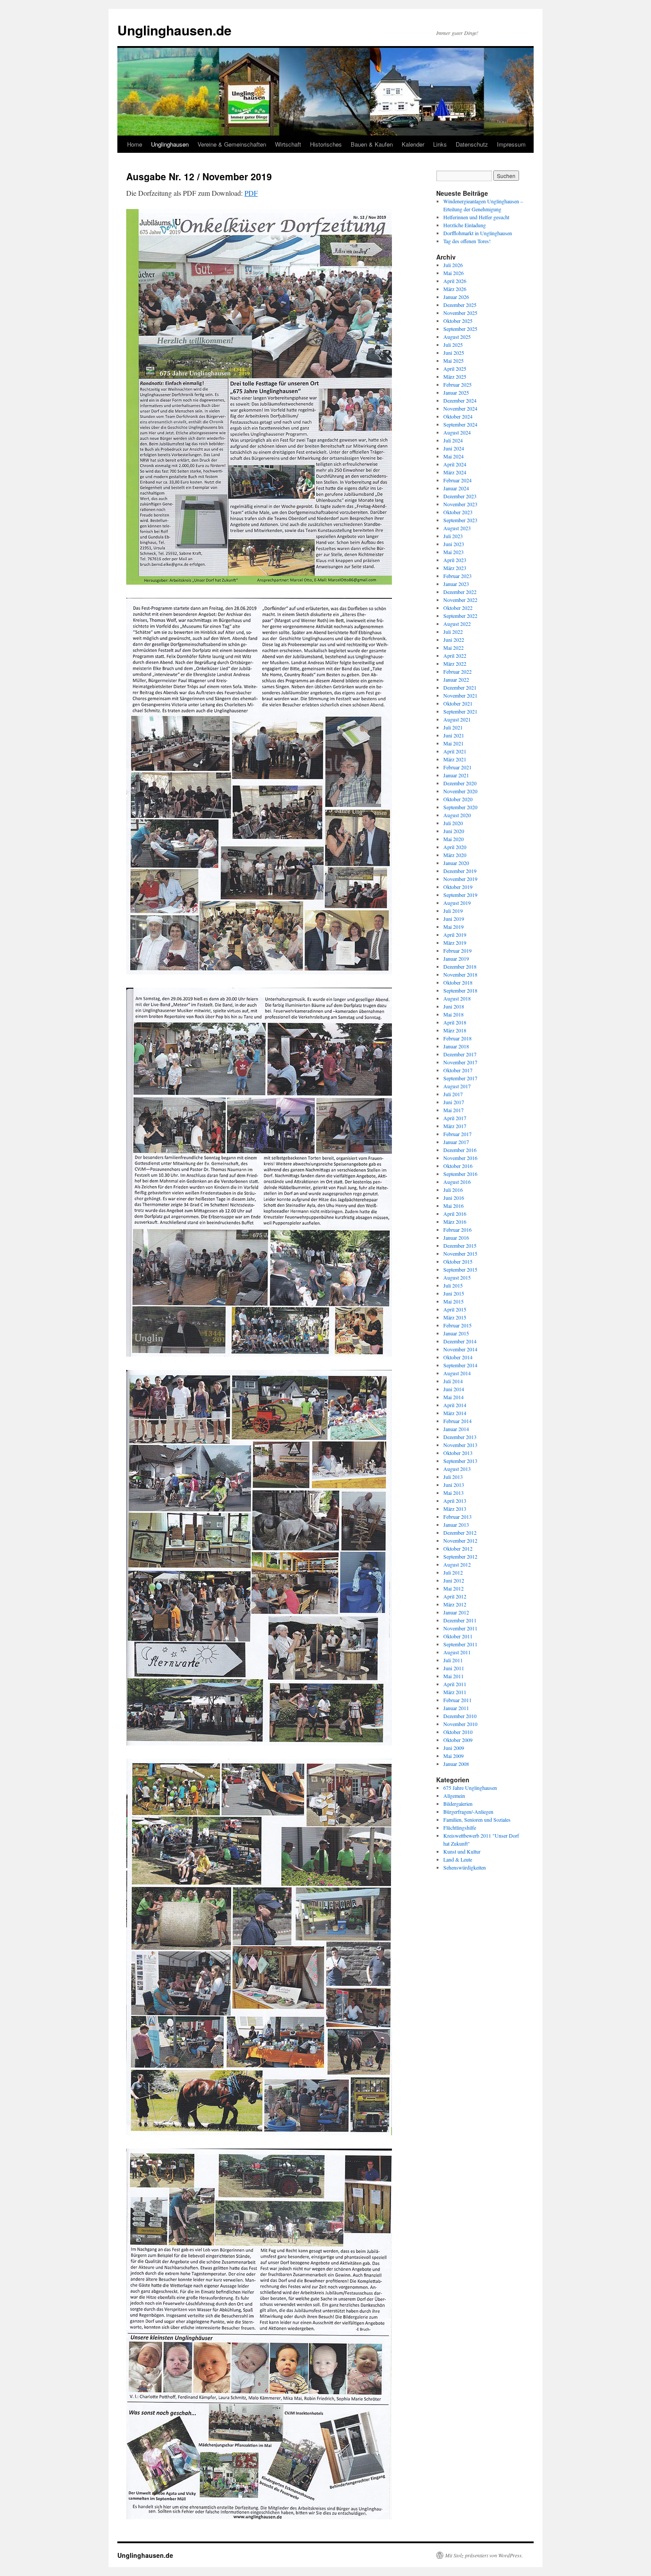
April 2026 (455, 281)
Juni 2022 (454, 640)
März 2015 (455, 1317)
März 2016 (455, 1222)
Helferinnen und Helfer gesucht (476, 217)
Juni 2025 (454, 353)
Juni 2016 (454, 1198)
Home (135, 144)
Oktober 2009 (458, 1740)
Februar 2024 (457, 480)
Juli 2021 (453, 727)
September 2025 (460, 329)
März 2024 (455, 472)
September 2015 (460, 1269)
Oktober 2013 (458, 1453)
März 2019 (455, 943)
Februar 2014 (457, 1421)
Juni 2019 (454, 919)
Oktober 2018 (458, 982)
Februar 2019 (457, 950)
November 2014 (460, 1349)
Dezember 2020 (460, 783)
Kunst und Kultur (462, 1851)
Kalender (413, 144)
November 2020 (460, 791)
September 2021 (460, 711)
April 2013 (455, 1501)
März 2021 (455, 759)
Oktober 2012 (458, 1548)
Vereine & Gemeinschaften (232, 144)
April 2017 (455, 1118)
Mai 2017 (453, 1110)
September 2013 (460, 1461)
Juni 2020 (454, 831)
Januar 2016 (456, 1238)
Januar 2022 (456, 679)
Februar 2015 (457, 1325)
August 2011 (457, 1652)
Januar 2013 (456, 1525)
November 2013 (460, 1445)
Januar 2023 (456, 584)
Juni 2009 (454, 1748)
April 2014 (455, 1405)
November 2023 (460, 504)
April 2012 (455, 1596)
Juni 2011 (454, 1668)
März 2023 (455, 568)
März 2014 (455, 1413)
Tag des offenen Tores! (467, 241)
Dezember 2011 (460, 1620)
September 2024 (460, 424)
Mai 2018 (453, 1014)
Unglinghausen (170, 144)
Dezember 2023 (460, 496)
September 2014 (460, 1365)
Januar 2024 (456, 488)
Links (440, 144)
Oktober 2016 (458, 1166)
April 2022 (455, 656)
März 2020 (455, 855)
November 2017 (460, 1062)
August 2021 (457, 719)
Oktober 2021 (458, 703)
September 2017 (460, 1078)
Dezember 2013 (460, 1437)
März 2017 (455, 1126)
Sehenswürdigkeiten (465, 1867)
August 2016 (457, 1182)
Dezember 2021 (460, 687)
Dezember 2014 (460, 1341)
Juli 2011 (453, 1660)
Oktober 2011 (458, 1636)
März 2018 (455, 1030)
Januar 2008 (456, 1764)
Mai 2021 (453, 743)
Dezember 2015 (460, 1245)
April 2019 (455, 935)
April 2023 (455, 560)
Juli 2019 (453, 911)
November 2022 (460, 600)
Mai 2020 (453, 839)
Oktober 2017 (458, 1070)
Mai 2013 (453, 1493)
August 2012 (457, 1564)
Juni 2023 (454, 544)
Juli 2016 (453, 1190)
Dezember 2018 (460, 966)
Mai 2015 (453, 1301)
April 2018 (455, 1022)
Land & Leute (458, 1859)
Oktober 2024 (458, 416)
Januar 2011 (456, 1708)
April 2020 (455, 847)
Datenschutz (472, 144)
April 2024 (455, 464)
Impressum (511, 144)
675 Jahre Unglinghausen (470, 1788)
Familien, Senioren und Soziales (477, 1819)
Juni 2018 (454, 1006)
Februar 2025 (457, 384)
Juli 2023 (453, 536)
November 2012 (460, 1540)
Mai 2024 (453, 456)
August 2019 (457, 903)
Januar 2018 (456, 1046)
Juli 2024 (453, 440)
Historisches (326, 144)
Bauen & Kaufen (372, 144)
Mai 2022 (453, 648)
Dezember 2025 (460, 305)
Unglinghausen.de (174, 30)
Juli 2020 (453, 823)
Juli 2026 (453, 265)
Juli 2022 (453, 632)
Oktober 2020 (458, 799)
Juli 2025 (453, 345)
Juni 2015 (454, 1293)
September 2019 (460, 895)
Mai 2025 (453, 361)
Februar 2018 (457, 1038)
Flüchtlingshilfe (460, 1827)
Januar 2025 (456, 392)
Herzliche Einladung (465, 225)
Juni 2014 (454, 1389)
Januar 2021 (456, 775)
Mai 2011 (453, 1676)
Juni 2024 (454, 448)
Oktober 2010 (458, 1732)
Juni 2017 (454, 1102)
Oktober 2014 (458, 1357)
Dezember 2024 (460, 400)
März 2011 (455, 1692)
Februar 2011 (457, 1700)
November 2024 (460, 408)
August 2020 (457, 815)
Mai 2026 (453, 273)
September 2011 (460, 1644)
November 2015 (460, 1253)
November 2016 (460, 1158)
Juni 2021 (454, 735)
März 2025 (455, 376)
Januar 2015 (456, 1333)
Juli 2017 (453, 1094)
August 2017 (457, 1086)
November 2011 (460, 1628)
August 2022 (457, 624)
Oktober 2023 (458, 512)
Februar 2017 (457, 1134)
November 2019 (460, 879)
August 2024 (457, 432)
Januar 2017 (456, 1142)
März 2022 (455, 663)
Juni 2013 (454, 1485)
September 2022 (460, 616)
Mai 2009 (453, 1756)
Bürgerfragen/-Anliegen (468, 1812)
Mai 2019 (453, 927)
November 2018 (460, 974)
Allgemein (454, 1796)
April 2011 (455, 1684)
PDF (251, 193)
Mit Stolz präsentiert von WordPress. (484, 2555)
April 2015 (455, 1309)
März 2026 (455, 289)
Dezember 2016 (460, 1150)
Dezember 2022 (460, 592)
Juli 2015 (453, 1285)
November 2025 (460, 313)
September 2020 (460, 807)
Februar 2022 (457, 671)
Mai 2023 (453, 552)
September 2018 (460, 990)
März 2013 (455, 1509)
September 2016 (460, 1174)
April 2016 (455, 1214)
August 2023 (457, 528)
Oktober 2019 (458, 887)
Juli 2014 (453, 1381)
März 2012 (455, 1604)
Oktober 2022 (458, 608)
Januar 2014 (456, 1429)
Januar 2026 (456, 297)
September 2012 (460, 1556)
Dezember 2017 (460, 1054)
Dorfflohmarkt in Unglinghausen (478, 233)
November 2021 (460, 695)
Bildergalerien (458, 1804)
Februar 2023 (457, 576)
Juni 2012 (454, 1580)
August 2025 (457, 337)
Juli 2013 (453, 1477)
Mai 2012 (453, 1588)
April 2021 (455, 751)
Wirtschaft (288, 144)
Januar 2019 (456, 958)
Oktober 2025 (458, 321)
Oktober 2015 (458, 1261)
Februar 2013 (457, 1517)
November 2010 (460, 1724)
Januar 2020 (456, 863)
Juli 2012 (453, 1572)
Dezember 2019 (460, 871)
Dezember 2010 (460, 1716)
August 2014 (457, 1373)
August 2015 (457, 1277)
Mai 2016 (453, 1206)
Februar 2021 (457, 767)
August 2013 (457, 1469)
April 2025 (455, 369)
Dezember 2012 (460, 1532)
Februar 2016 (457, 1230)
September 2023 (460, 520)
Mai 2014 (453, 1397)
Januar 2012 (456, 1612)
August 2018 (457, 998)
